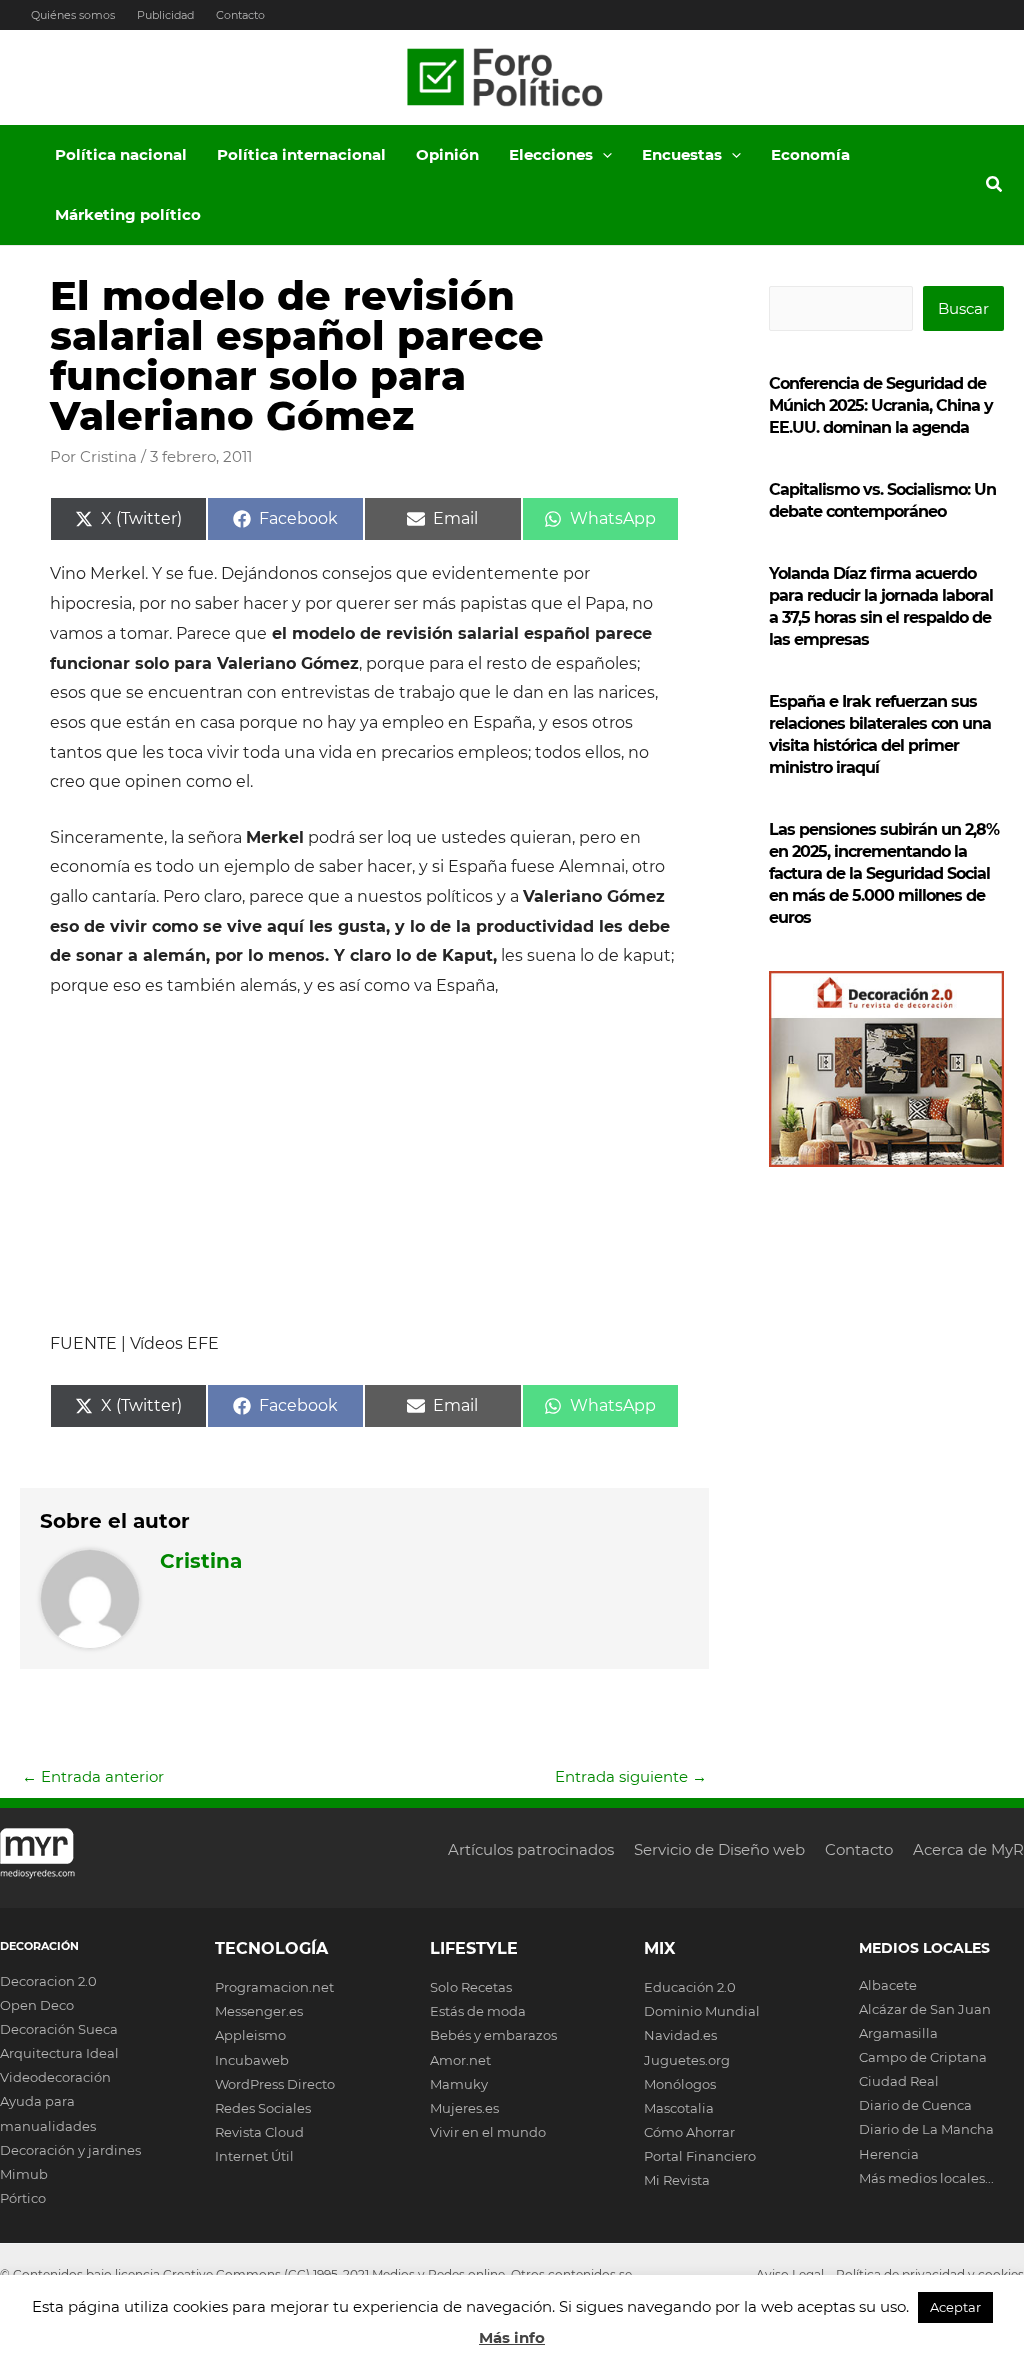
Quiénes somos (73, 15)
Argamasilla (898, 2033)
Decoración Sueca (59, 2029)
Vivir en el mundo (488, 2132)
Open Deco (37, 2005)
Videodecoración (55, 2077)
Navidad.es (680, 2035)
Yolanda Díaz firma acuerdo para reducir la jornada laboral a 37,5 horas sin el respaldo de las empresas (881, 606)
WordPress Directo (275, 2084)
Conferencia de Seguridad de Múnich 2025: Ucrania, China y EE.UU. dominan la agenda (881, 405)
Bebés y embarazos (493, 2035)
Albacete (888, 1985)
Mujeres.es (464, 2108)
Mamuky (459, 2084)
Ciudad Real (899, 2081)
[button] (602, 155)
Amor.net (460, 2060)
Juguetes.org (687, 2060)
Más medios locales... (926, 2178)
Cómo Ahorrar (689, 2132)
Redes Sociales (263, 2108)
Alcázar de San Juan (925, 2009)
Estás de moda (478, 2011)
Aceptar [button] (955, 2307)
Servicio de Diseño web (719, 1849)
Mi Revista (677, 2180)
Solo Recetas (471, 1987)
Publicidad (165, 15)
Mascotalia (679, 2108)
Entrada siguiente (631, 1776)
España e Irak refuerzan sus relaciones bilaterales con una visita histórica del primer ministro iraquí (880, 734)
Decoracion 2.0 (48, 1981)
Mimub (24, 2174)
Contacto (240, 15)
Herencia (889, 2154)
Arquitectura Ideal (59, 2053)
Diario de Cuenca (915, 2105)
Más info (512, 2337)
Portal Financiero (700, 2156)
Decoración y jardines (70, 2150)
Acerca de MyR (968, 1849)
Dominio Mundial (702, 2011)
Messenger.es (259, 2011)
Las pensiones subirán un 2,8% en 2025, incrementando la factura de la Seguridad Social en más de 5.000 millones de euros (884, 873)
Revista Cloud (259, 2132)
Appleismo (250, 2035)
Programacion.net (274, 1987)
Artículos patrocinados (531, 1849)
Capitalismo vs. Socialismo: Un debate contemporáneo (882, 500)
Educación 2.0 (690, 1987)
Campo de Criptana (923, 2057)
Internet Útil (254, 2156)
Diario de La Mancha (926, 2129)
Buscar (963, 308)
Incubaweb (252, 2060)
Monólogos (680, 2084)
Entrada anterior (93, 1776)
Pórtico (23, 2198)
